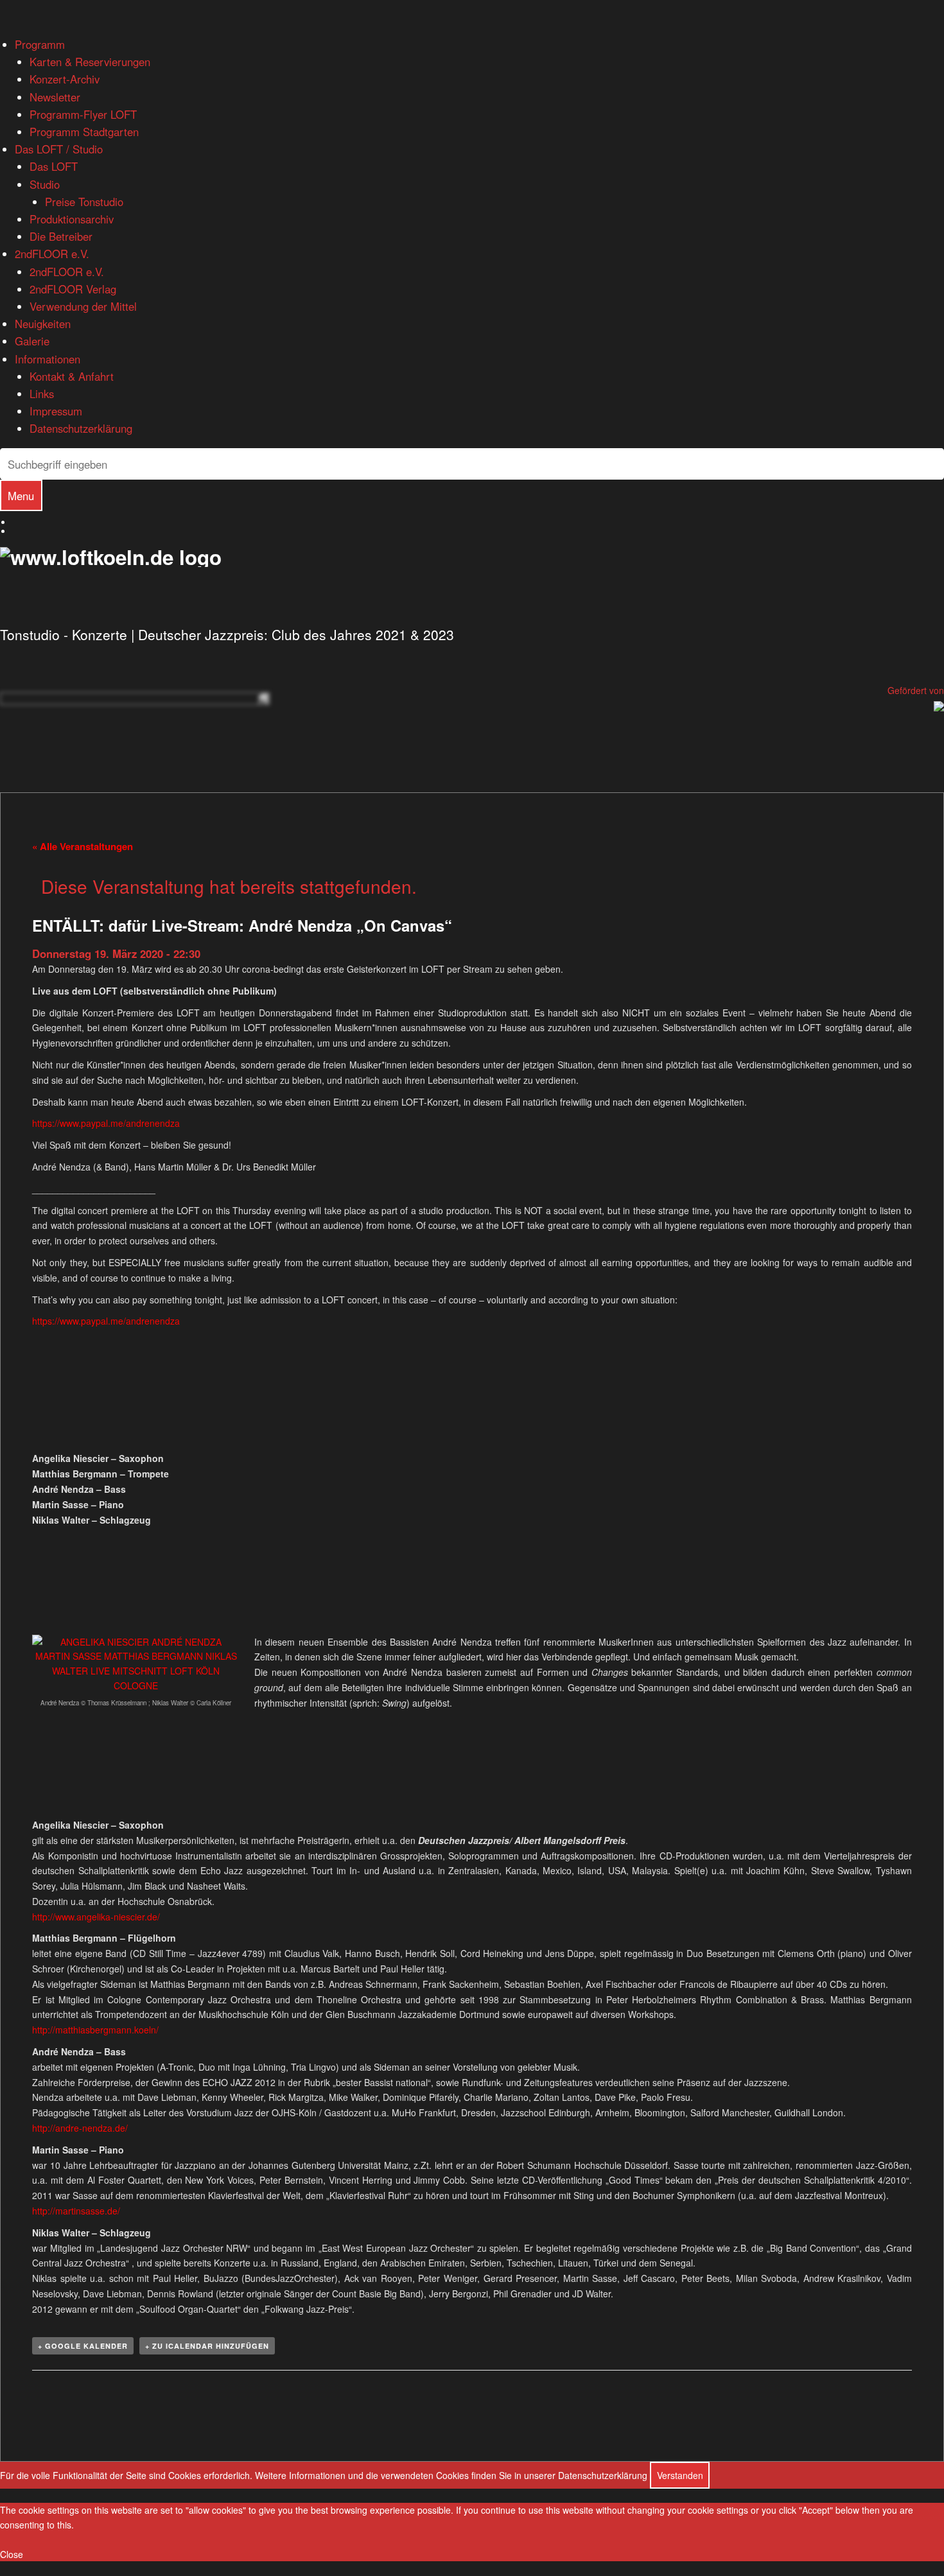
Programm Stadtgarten (84, 132)
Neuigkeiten (43, 324)
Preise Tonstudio (84, 202)
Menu (21, 496)
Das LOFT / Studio (59, 149)
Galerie (32, 341)
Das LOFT (54, 166)
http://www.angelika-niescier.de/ (96, 1917)
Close (12, 2554)
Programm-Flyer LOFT (83, 114)
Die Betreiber (61, 236)
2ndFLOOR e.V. (52, 254)
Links (42, 394)
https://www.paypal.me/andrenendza (106, 1123)
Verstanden (680, 2475)
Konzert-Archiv (65, 79)
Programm (40, 44)
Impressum (56, 411)
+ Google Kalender (83, 2346)
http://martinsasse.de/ (76, 2211)
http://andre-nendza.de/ (80, 2128)
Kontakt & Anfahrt (72, 376)
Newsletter (55, 97)
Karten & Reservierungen (90, 62)
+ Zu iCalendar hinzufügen (207, 2346)
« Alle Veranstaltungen (83, 846)
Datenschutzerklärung (81, 428)
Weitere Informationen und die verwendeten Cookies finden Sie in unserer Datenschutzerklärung (451, 2475)
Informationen (48, 359)
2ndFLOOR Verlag (73, 289)
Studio (45, 184)
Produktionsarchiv (72, 219)
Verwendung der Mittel (83, 306)
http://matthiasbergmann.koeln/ (95, 2030)
